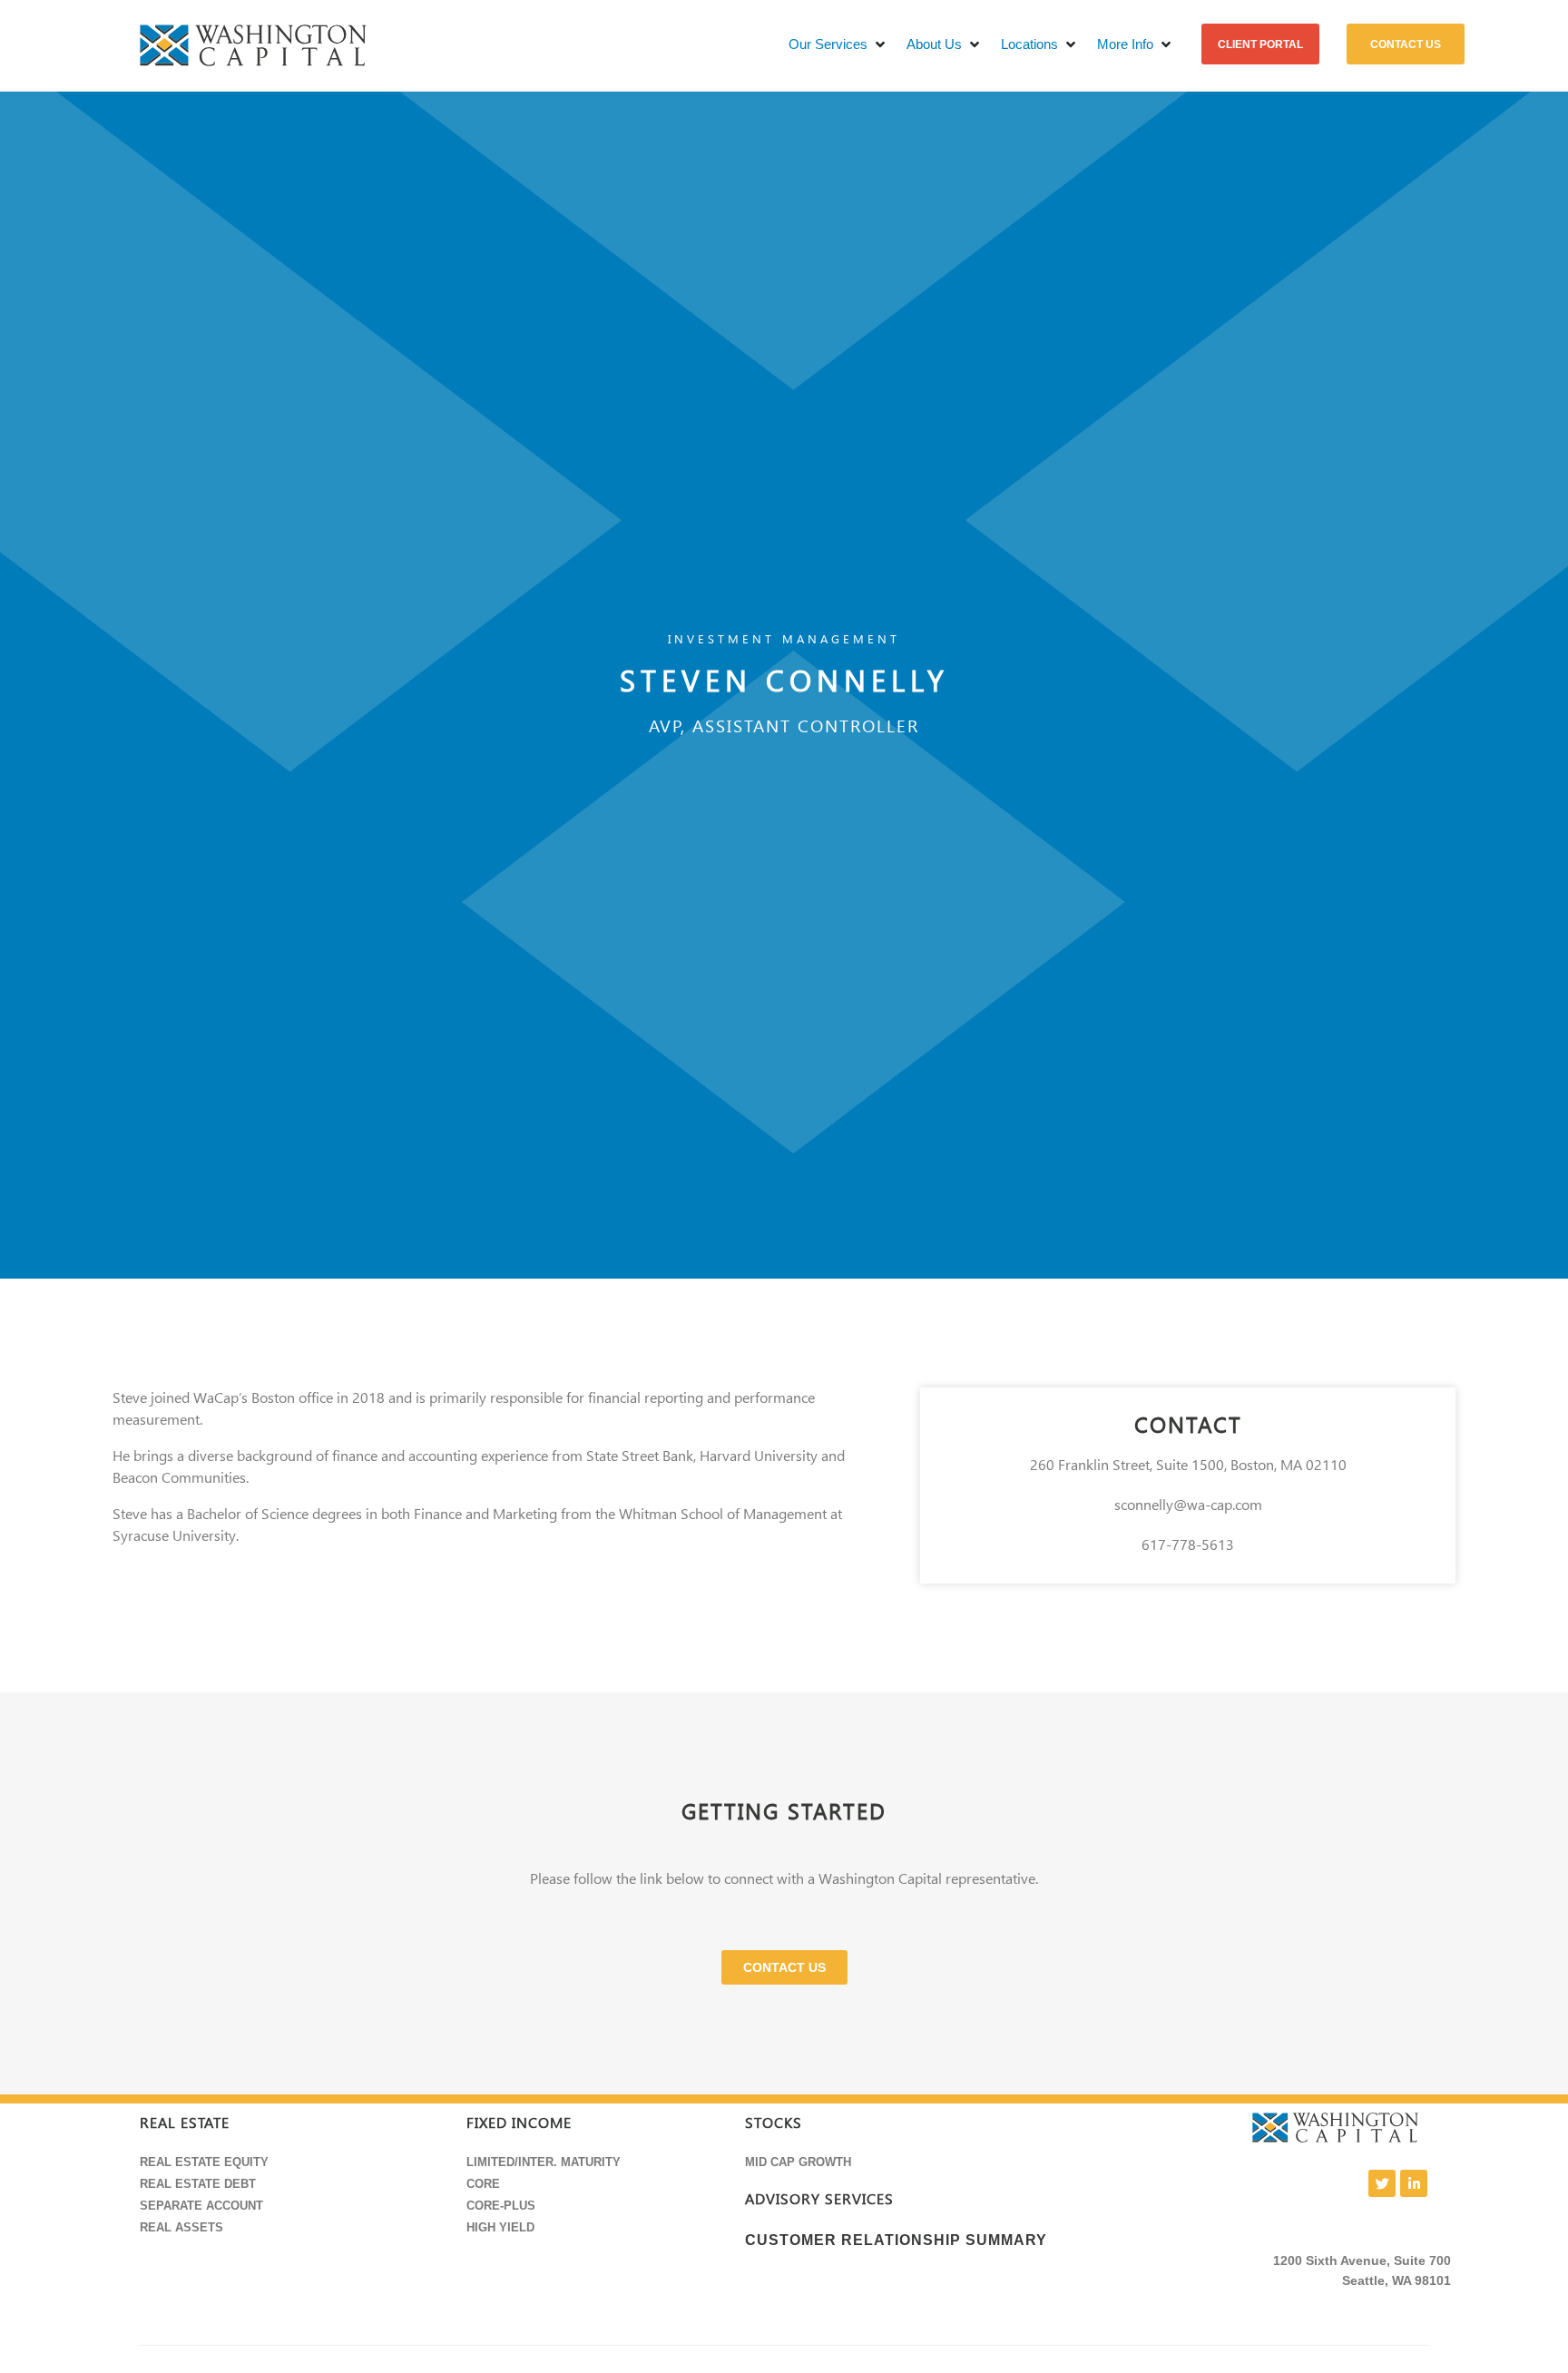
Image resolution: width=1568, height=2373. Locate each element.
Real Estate (185, 2123)
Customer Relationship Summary (896, 2240)
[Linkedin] (1414, 2183)
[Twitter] (1382, 2183)
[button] (838, 45)
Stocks (774, 2123)
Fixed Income (519, 2123)
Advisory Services (819, 2199)
